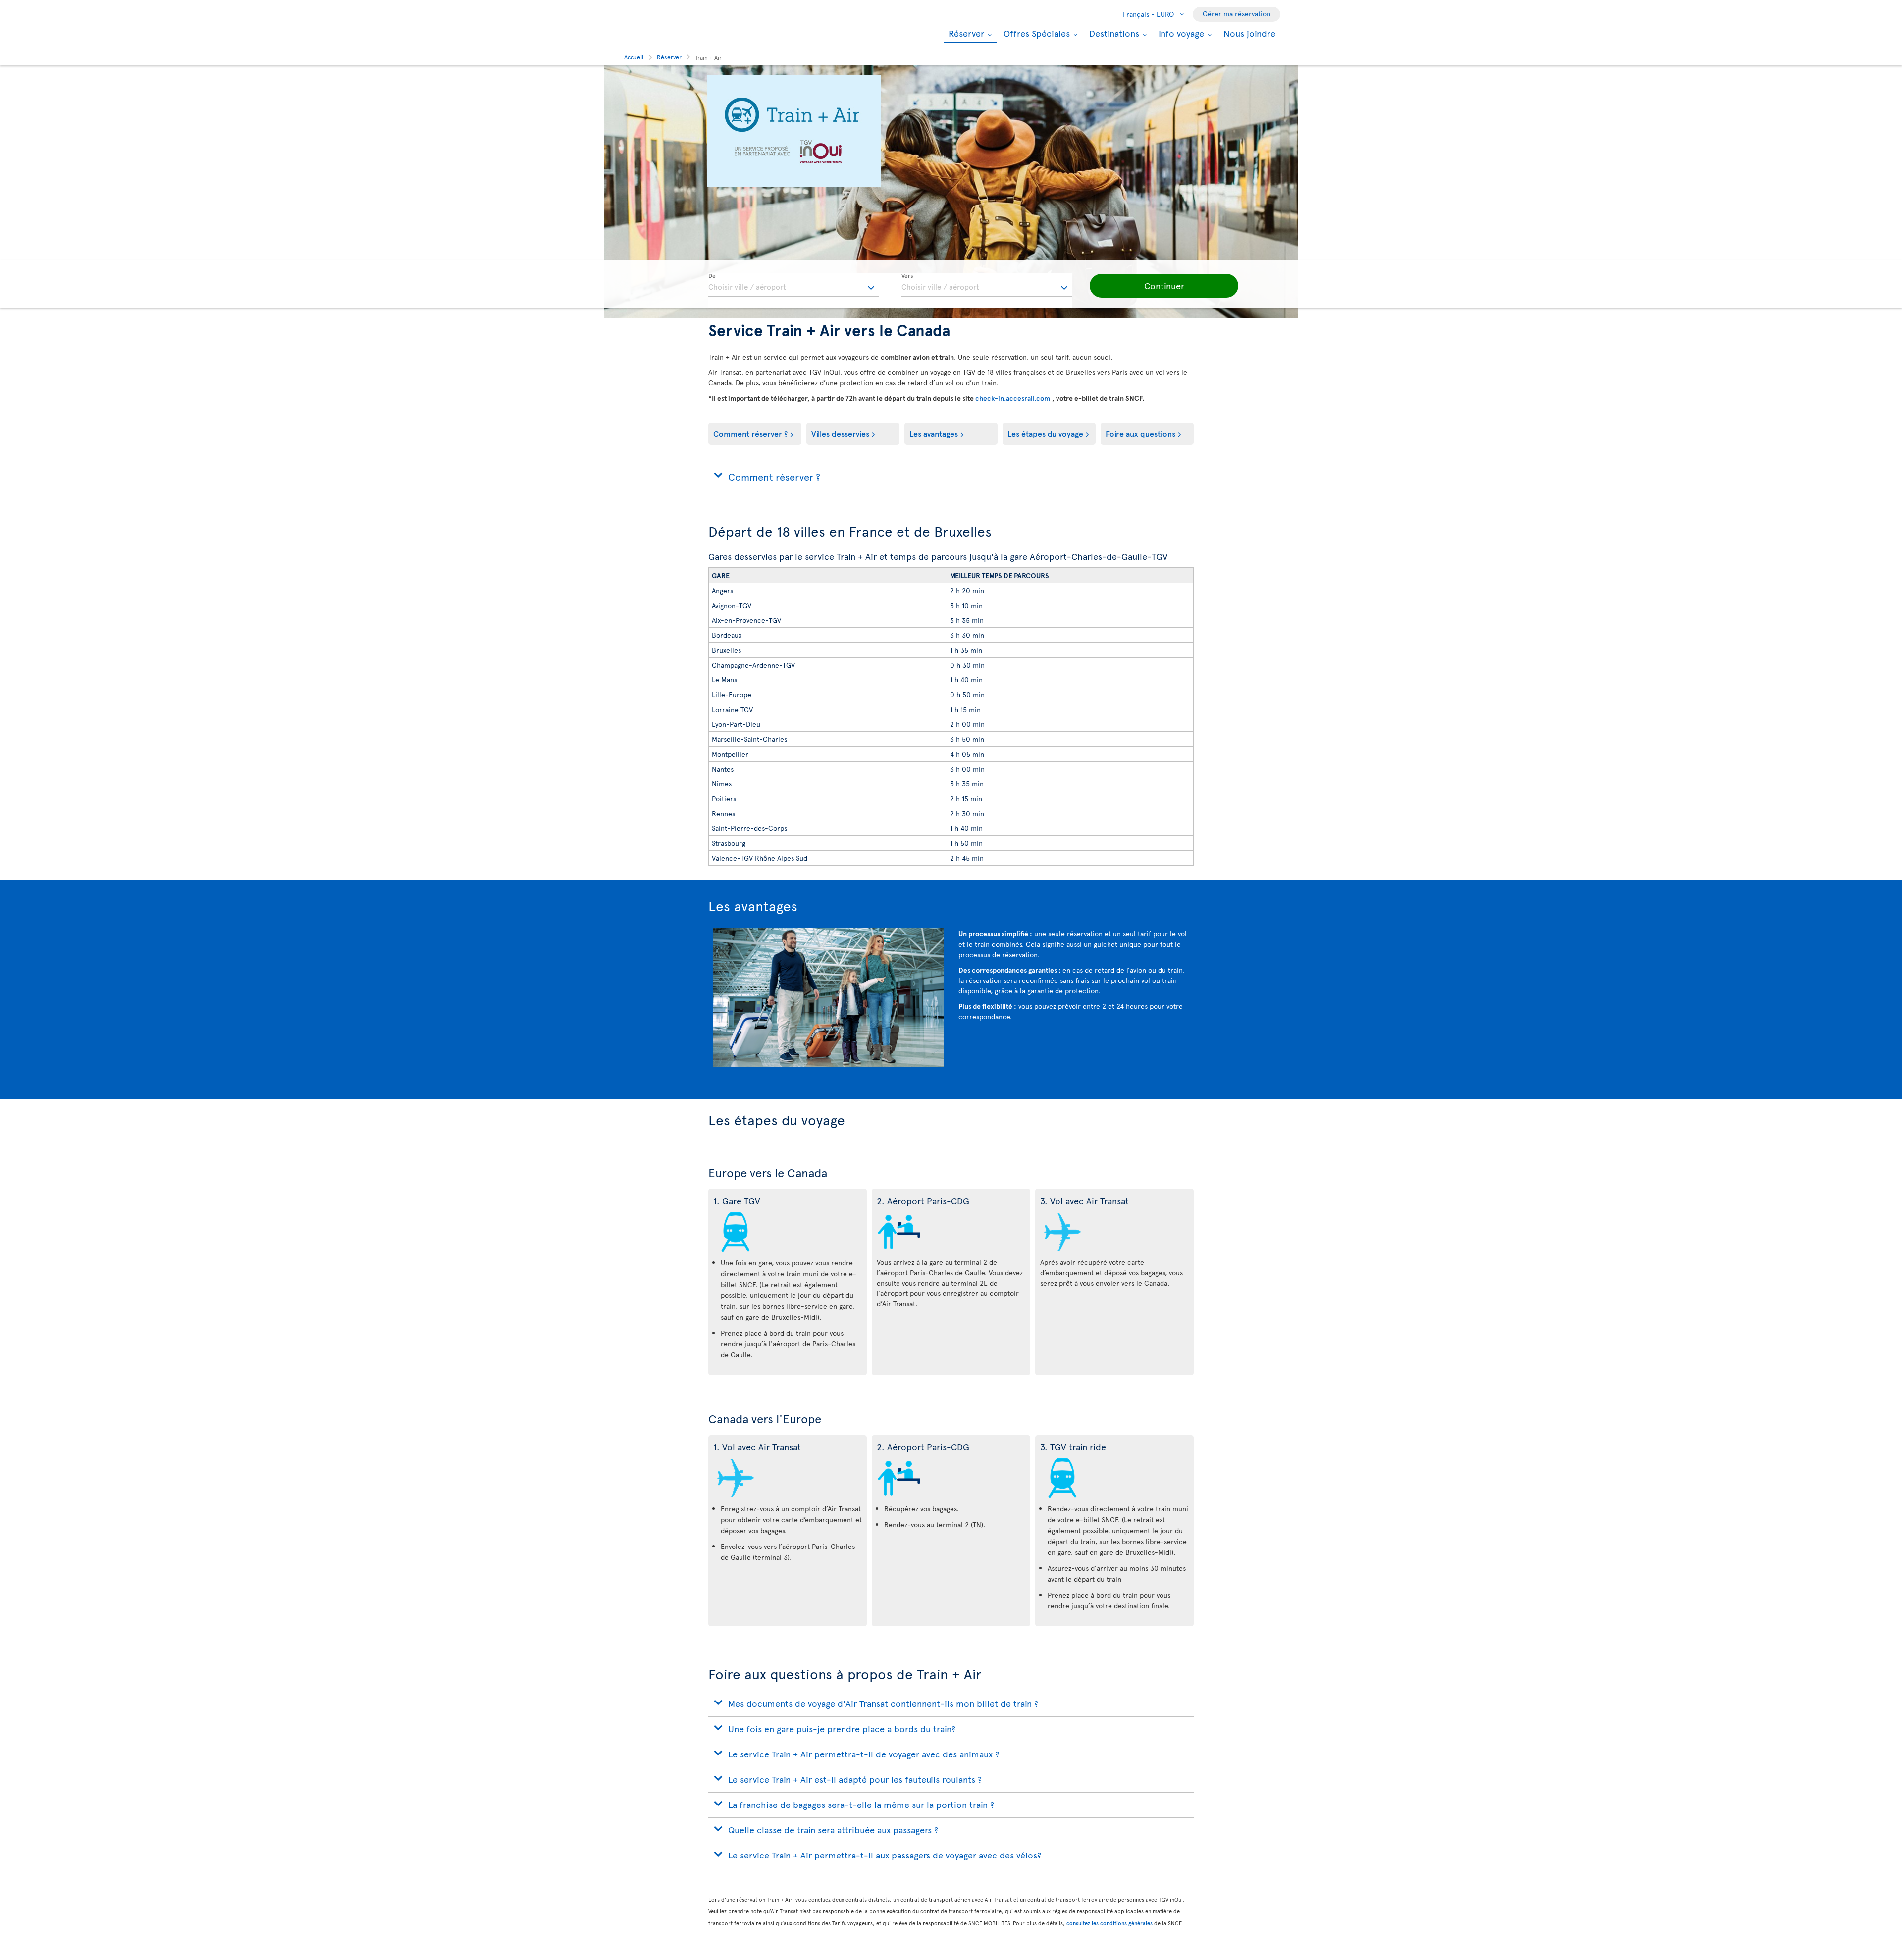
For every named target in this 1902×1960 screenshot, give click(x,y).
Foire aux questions (1140, 433)
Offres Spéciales (1035, 33)
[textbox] (794, 285)
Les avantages (934, 433)
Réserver (965, 34)
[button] (1164, 286)
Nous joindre (1249, 33)
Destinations (1113, 33)
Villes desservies (840, 433)
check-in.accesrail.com (1014, 398)
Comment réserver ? (750, 433)
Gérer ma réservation (1237, 14)
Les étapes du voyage (1045, 433)
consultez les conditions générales (1109, 1923)
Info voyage (1180, 33)
